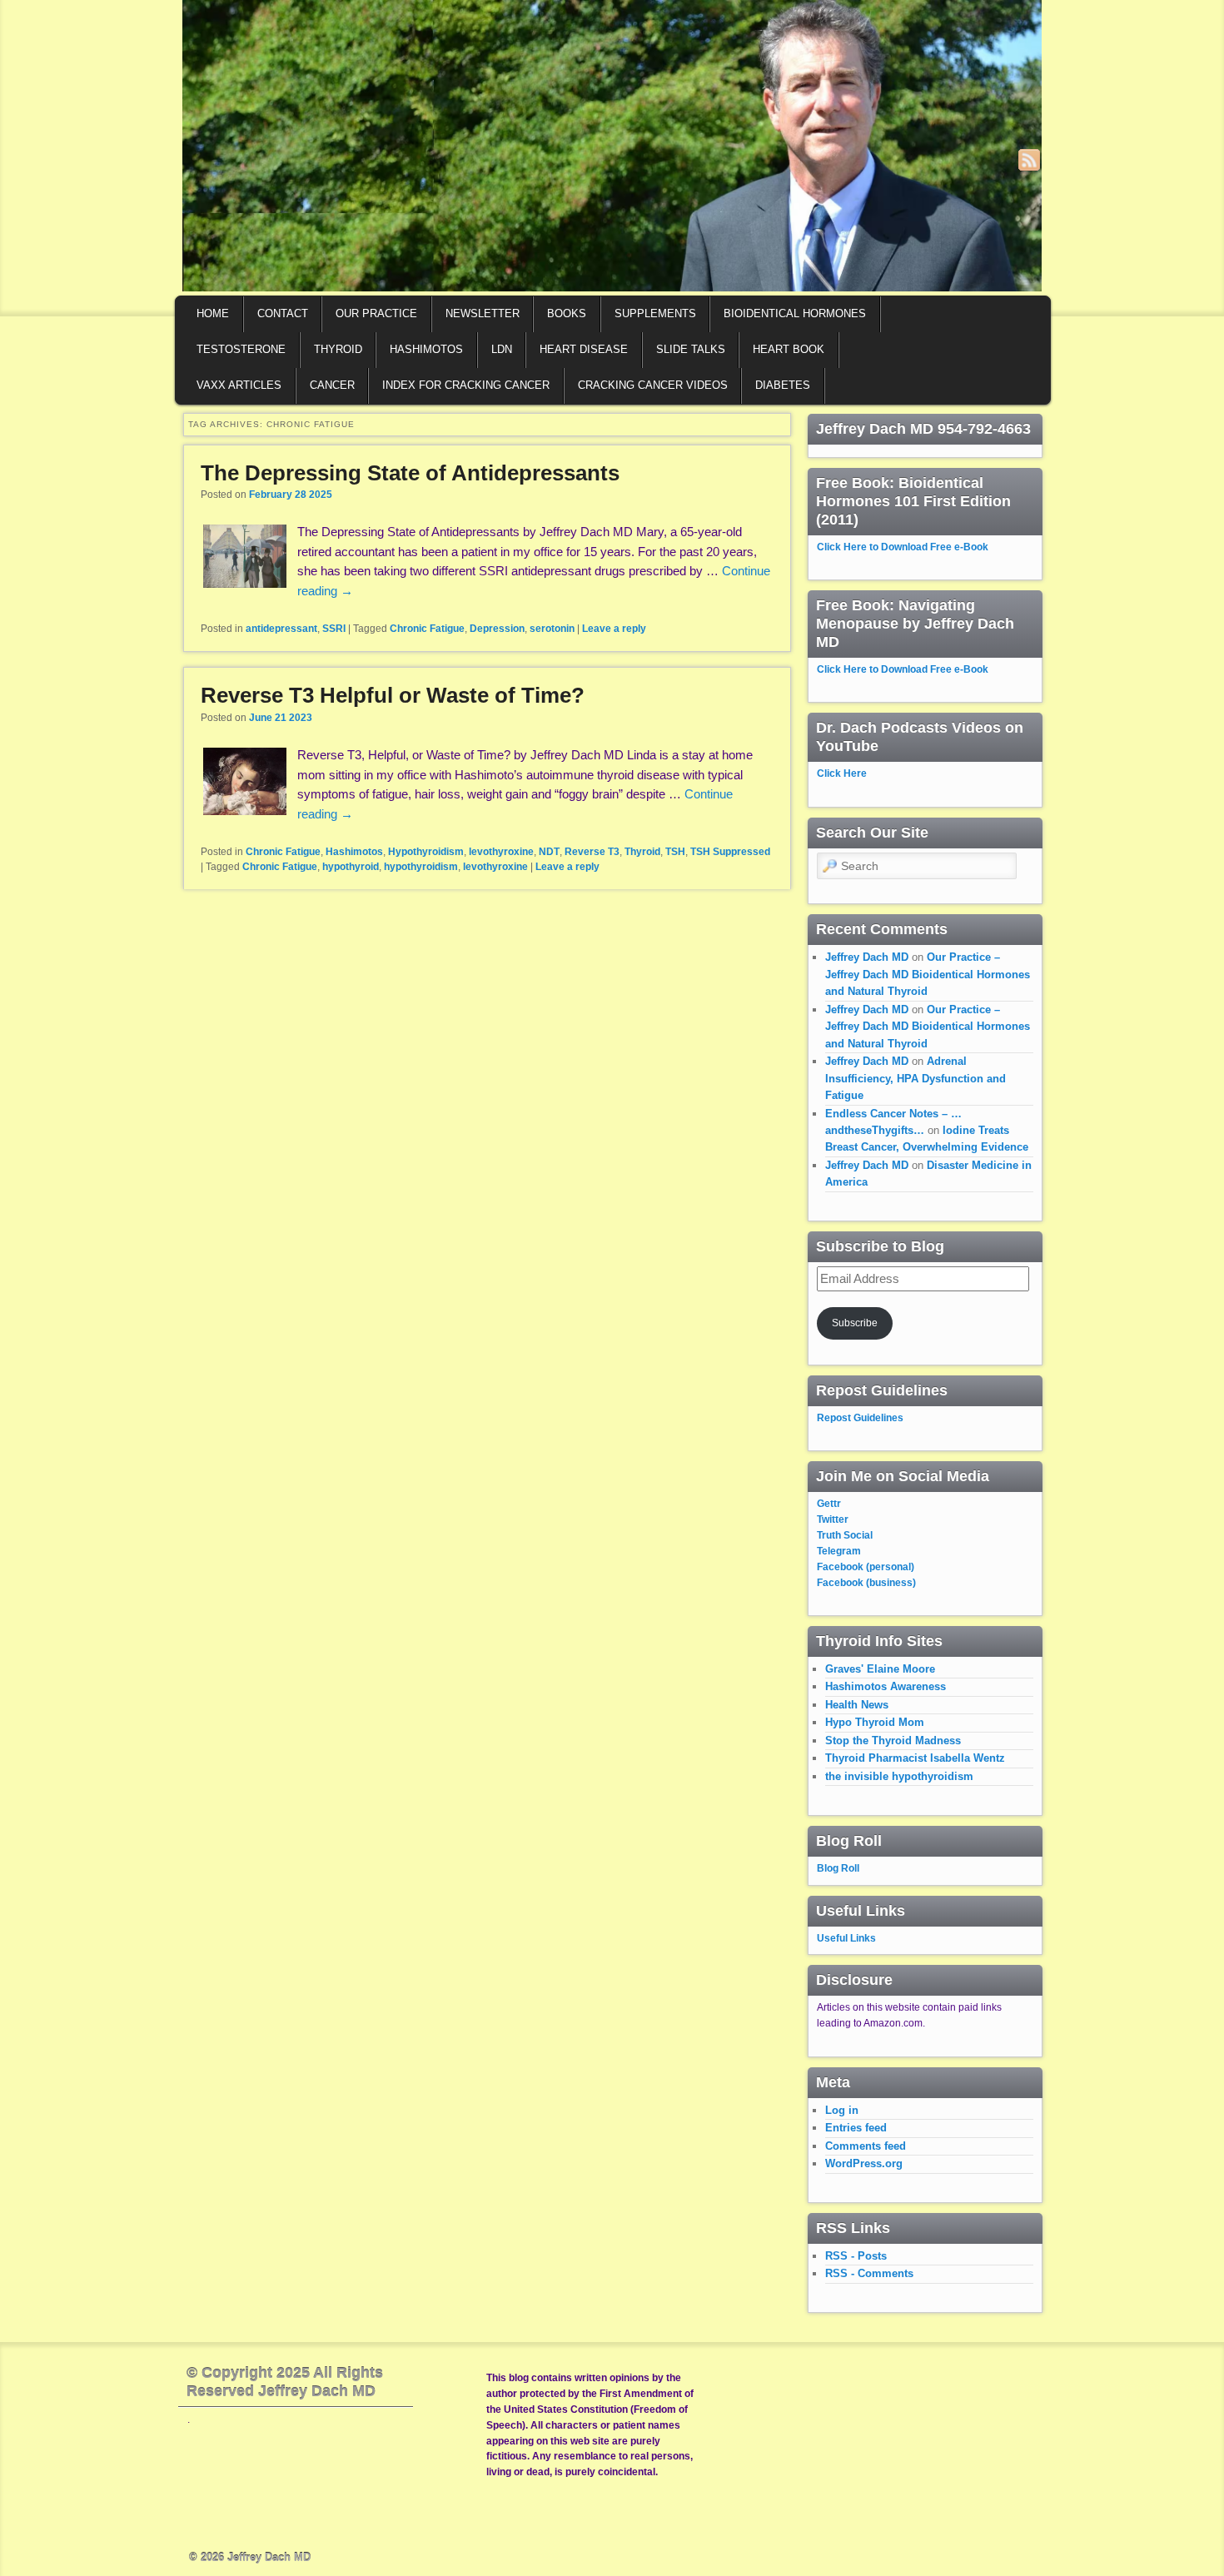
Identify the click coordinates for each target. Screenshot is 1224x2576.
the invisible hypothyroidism (899, 1776)
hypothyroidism (421, 867)
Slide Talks (691, 349)
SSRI (334, 629)
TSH (675, 852)
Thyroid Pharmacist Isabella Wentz (915, 1758)
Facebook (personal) (866, 1567)
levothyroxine (501, 852)
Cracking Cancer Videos (653, 385)
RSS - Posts (856, 2256)
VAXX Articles (239, 385)
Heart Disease (584, 349)
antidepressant (281, 629)
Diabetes (783, 385)
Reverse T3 (592, 852)
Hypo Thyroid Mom (875, 1722)
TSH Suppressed (730, 852)
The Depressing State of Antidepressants (410, 473)
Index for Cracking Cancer (466, 385)
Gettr (829, 1504)
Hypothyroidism (426, 852)
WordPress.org (864, 2163)
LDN (502, 349)
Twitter (833, 1519)
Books (567, 313)
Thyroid (338, 349)
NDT (549, 852)
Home (213, 313)
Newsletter (483, 313)
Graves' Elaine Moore (880, 1669)
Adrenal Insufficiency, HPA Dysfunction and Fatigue (916, 1078)
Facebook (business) (866, 1583)
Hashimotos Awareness (886, 1686)
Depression (497, 629)
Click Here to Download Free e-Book (903, 547)
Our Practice (376, 313)
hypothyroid (351, 867)
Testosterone (241, 349)
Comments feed (866, 2146)
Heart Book (789, 349)
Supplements (655, 313)
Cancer (332, 385)
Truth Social (845, 1535)
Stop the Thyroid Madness (893, 1741)
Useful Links (846, 1938)
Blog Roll (838, 1868)
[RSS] (1029, 160)
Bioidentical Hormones (795, 313)
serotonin (552, 629)
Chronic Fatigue (427, 629)
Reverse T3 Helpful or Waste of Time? (393, 695)
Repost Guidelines (860, 1418)
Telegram (839, 1551)
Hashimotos (426, 349)
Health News (857, 1705)
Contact (283, 313)
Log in (842, 2110)
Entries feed (856, 2128)
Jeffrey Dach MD (867, 957)
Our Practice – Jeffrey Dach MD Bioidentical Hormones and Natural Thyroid (928, 974)
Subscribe (855, 1323)
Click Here (842, 773)
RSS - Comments (869, 2273)
